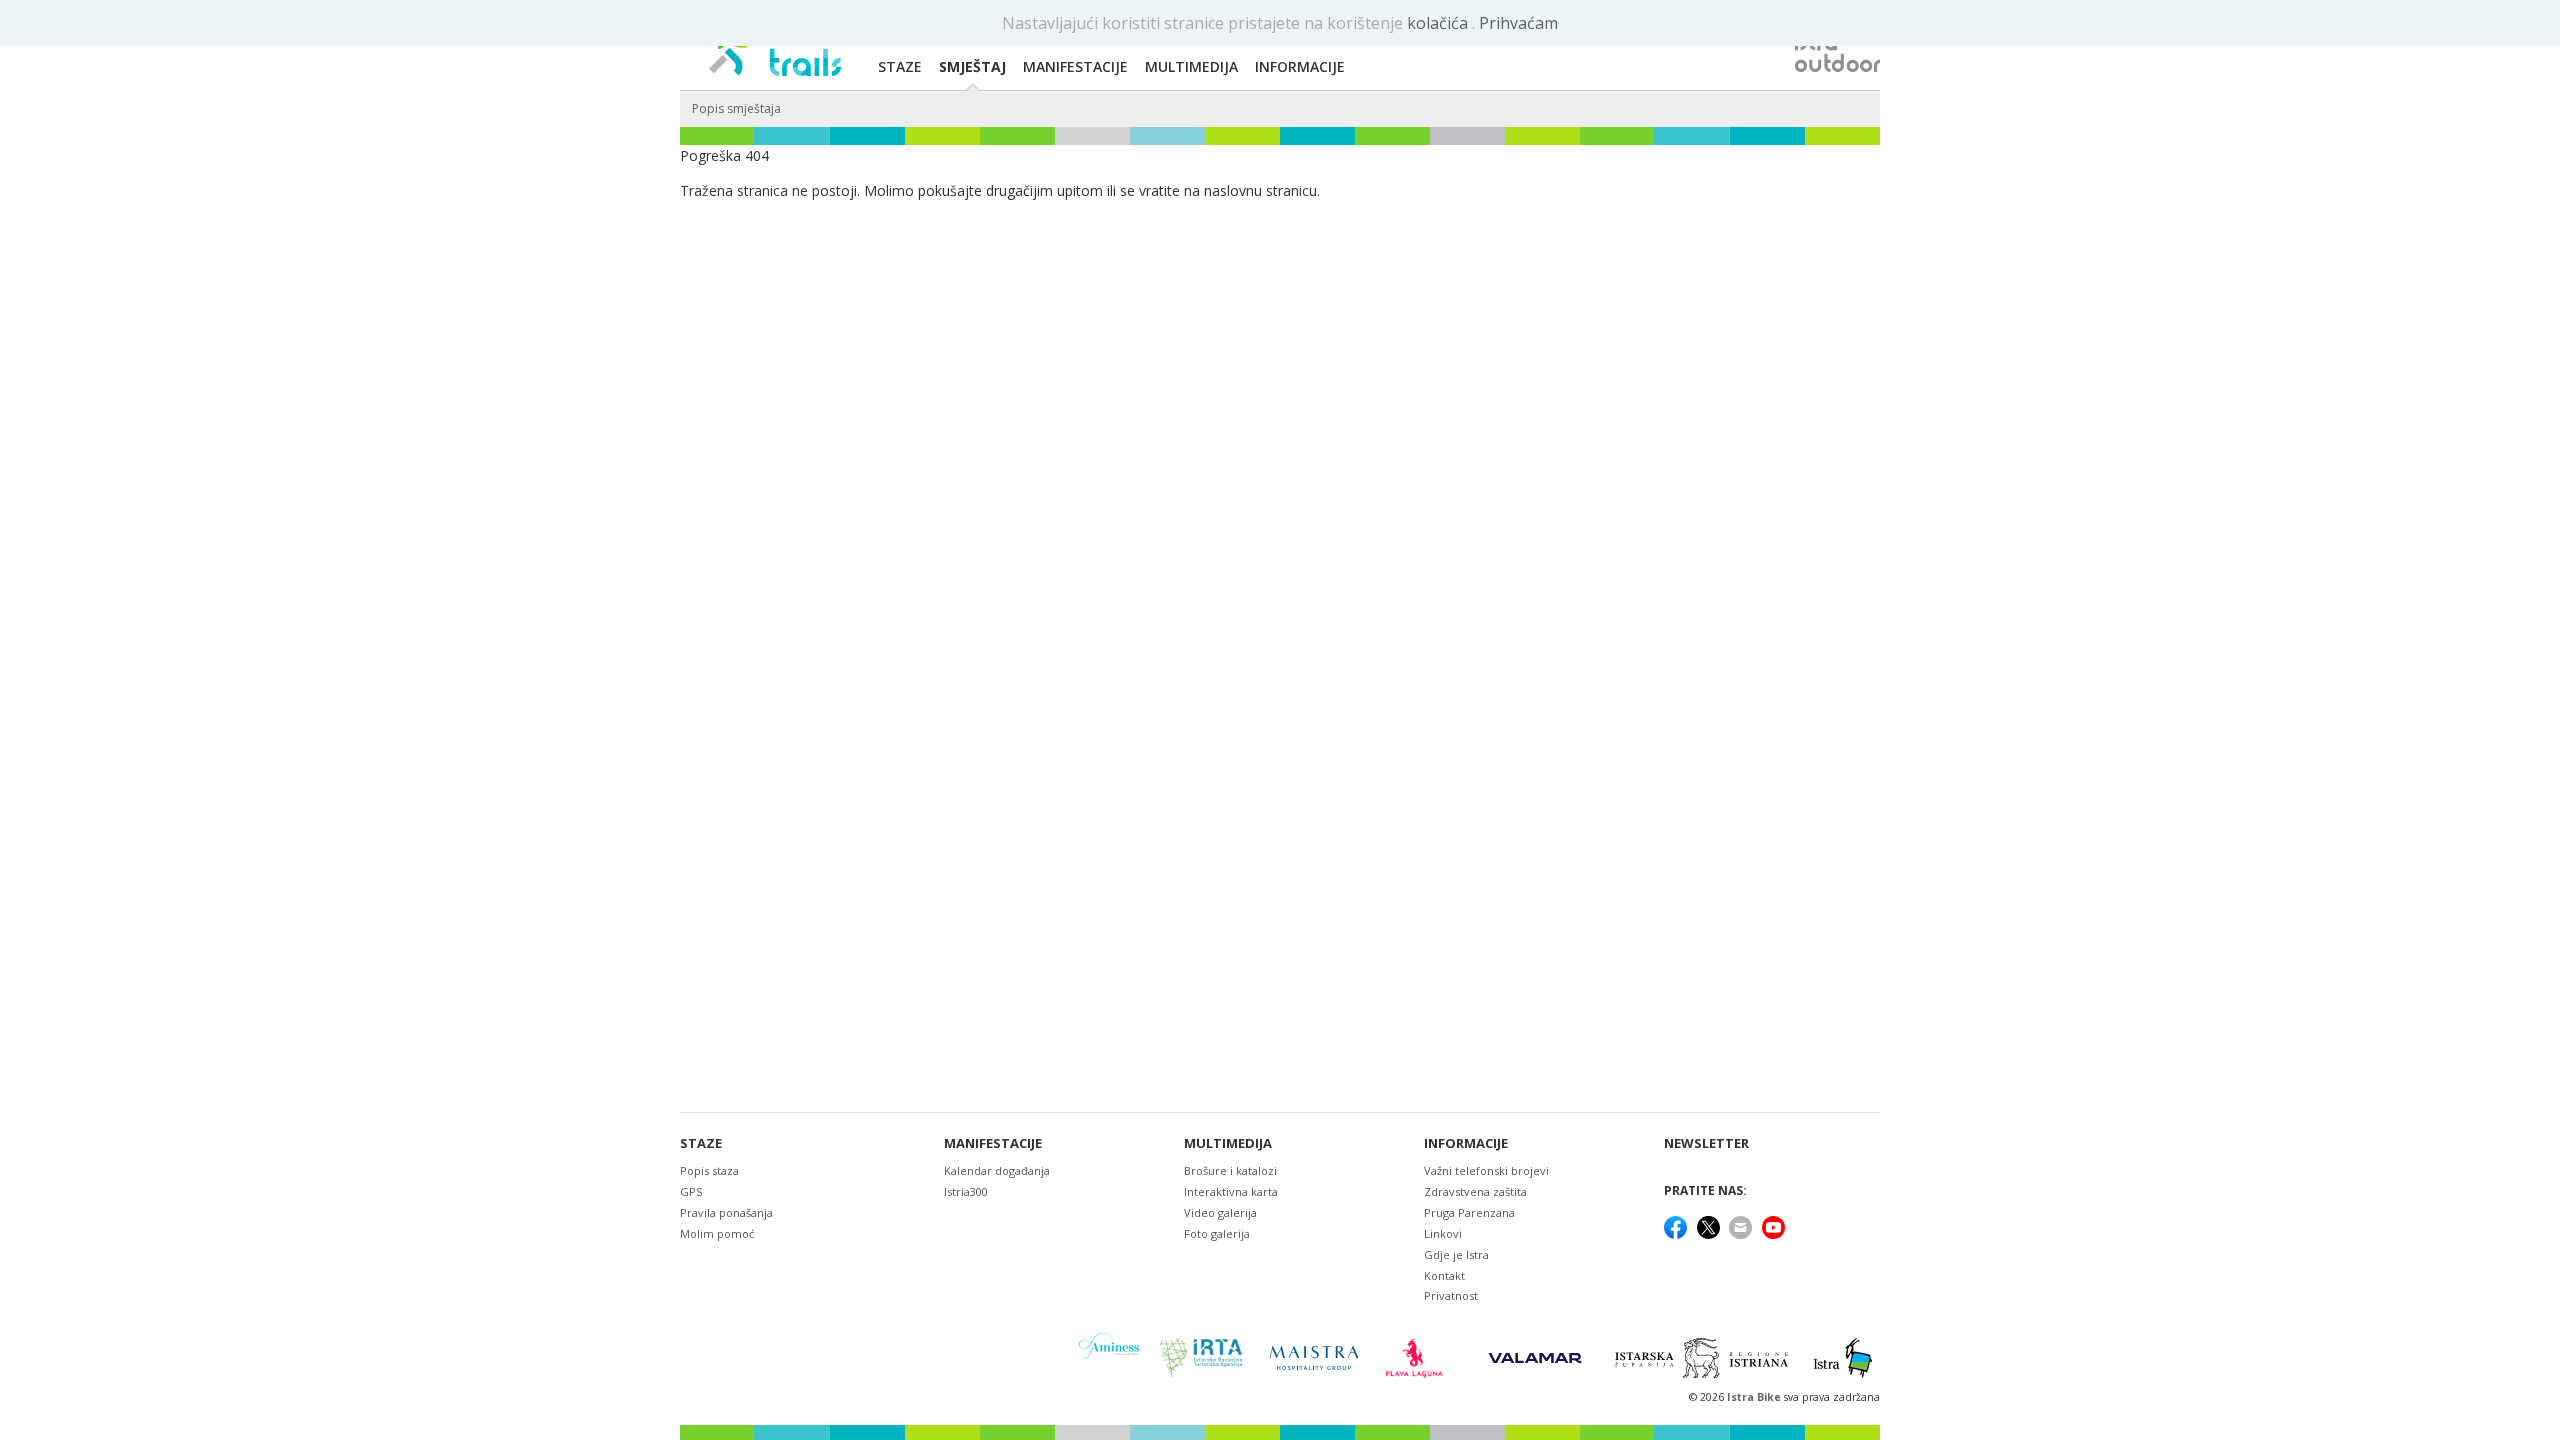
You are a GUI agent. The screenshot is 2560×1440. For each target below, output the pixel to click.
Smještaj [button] (972, 66)
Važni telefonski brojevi (1486, 1170)
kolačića (1439, 23)
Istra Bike (1755, 1397)
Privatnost (1451, 1295)
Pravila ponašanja (726, 1212)
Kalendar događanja (997, 1170)
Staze (701, 1143)
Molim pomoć (717, 1233)
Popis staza (709, 1170)
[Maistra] (1314, 1357)
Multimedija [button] (1191, 66)
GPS (691, 1191)
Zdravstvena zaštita (1475, 1191)
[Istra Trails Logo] (775, 46)
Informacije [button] (1300, 66)
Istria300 (966, 1191)
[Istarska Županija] (1704, 1358)
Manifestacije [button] (1075, 66)
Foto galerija (1217, 1233)
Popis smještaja (736, 108)
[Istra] (1843, 1358)
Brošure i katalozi (1230, 1170)
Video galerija (1220, 1212)
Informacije (1466, 1143)
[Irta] (1200, 1358)
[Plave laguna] (1420, 1358)
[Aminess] (1109, 1357)
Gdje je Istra (1456, 1254)
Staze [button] (900, 66)
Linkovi (1443, 1233)
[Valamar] (1535, 1358)
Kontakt (1444, 1275)
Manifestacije (993, 1143)
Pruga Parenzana (1469, 1212)
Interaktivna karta (1231, 1191)
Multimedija (1228, 1143)
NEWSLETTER (1706, 1143)
